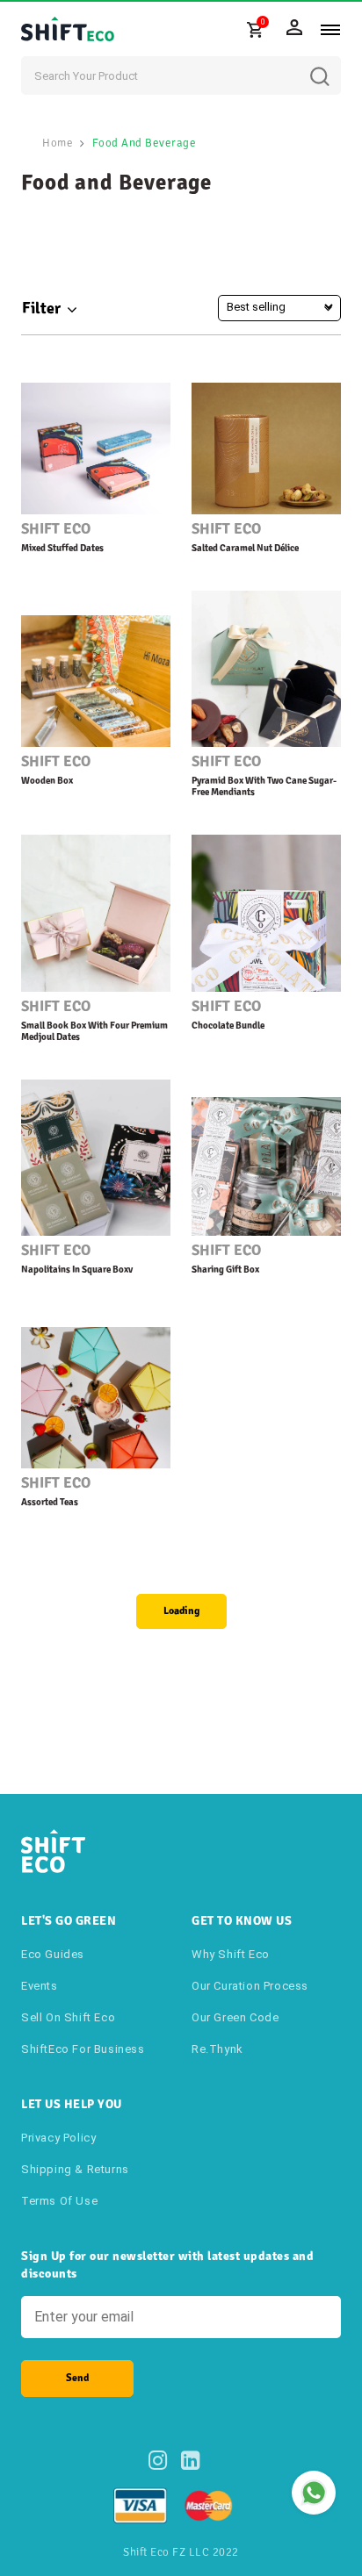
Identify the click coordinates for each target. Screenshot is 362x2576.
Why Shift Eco (231, 1954)
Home (58, 143)
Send (77, 2378)
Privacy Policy (58, 2138)
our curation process (250, 1986)
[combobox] (181, 75)
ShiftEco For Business (83, 2049)
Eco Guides (53, 1954)
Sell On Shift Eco (68, 2017)
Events (40, 1986)
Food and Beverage (145, 143)
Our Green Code (235, 2017)
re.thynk (217, 2049)
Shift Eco (56, 529)
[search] (333, 63)
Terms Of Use (59, 2201)
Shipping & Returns (75, 2169)
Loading (181, 1611)
